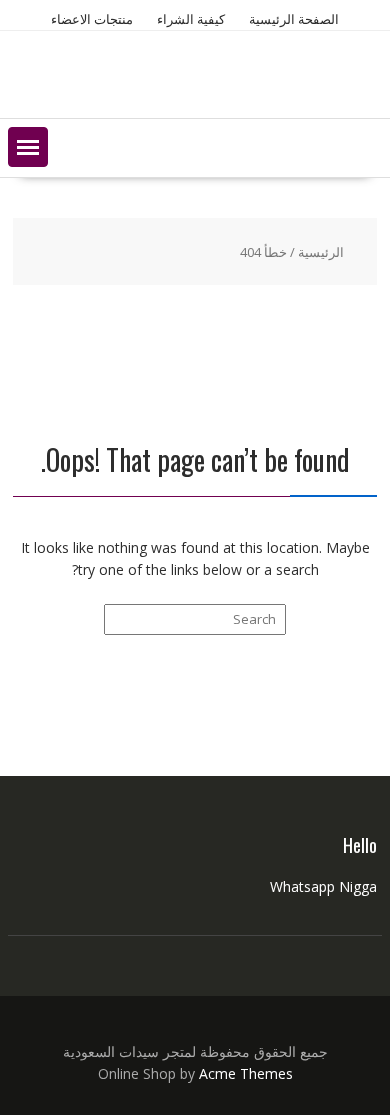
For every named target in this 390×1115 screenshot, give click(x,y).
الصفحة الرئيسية (294, 19)
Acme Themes (246, 1073)
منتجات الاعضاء (92, 19)
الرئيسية (321, 252)
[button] (28, 147)
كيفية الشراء (191, 19)
